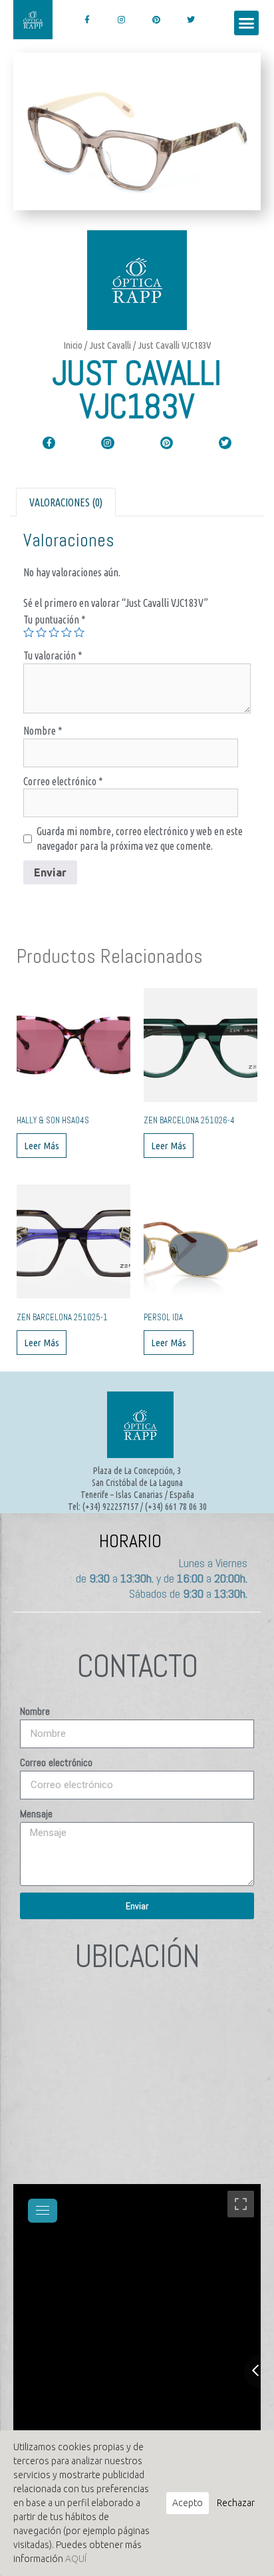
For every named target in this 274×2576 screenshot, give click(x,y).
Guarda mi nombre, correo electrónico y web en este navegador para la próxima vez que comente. (140, 838)
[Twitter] (191, 20)
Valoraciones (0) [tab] (66, 502)
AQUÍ (76, 2559)
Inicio (73, 345)
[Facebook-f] (87, 20)
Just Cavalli (110, 345)
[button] (247, 23)
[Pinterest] (156, 20)
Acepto (188, 2503)
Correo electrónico (63, 781)
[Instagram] (121, 20)
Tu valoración (53, 655)
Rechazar (236, 2503)
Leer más (42, 1146)
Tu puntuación (55, 620)
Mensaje (36, 1814)
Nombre (43, 731)
